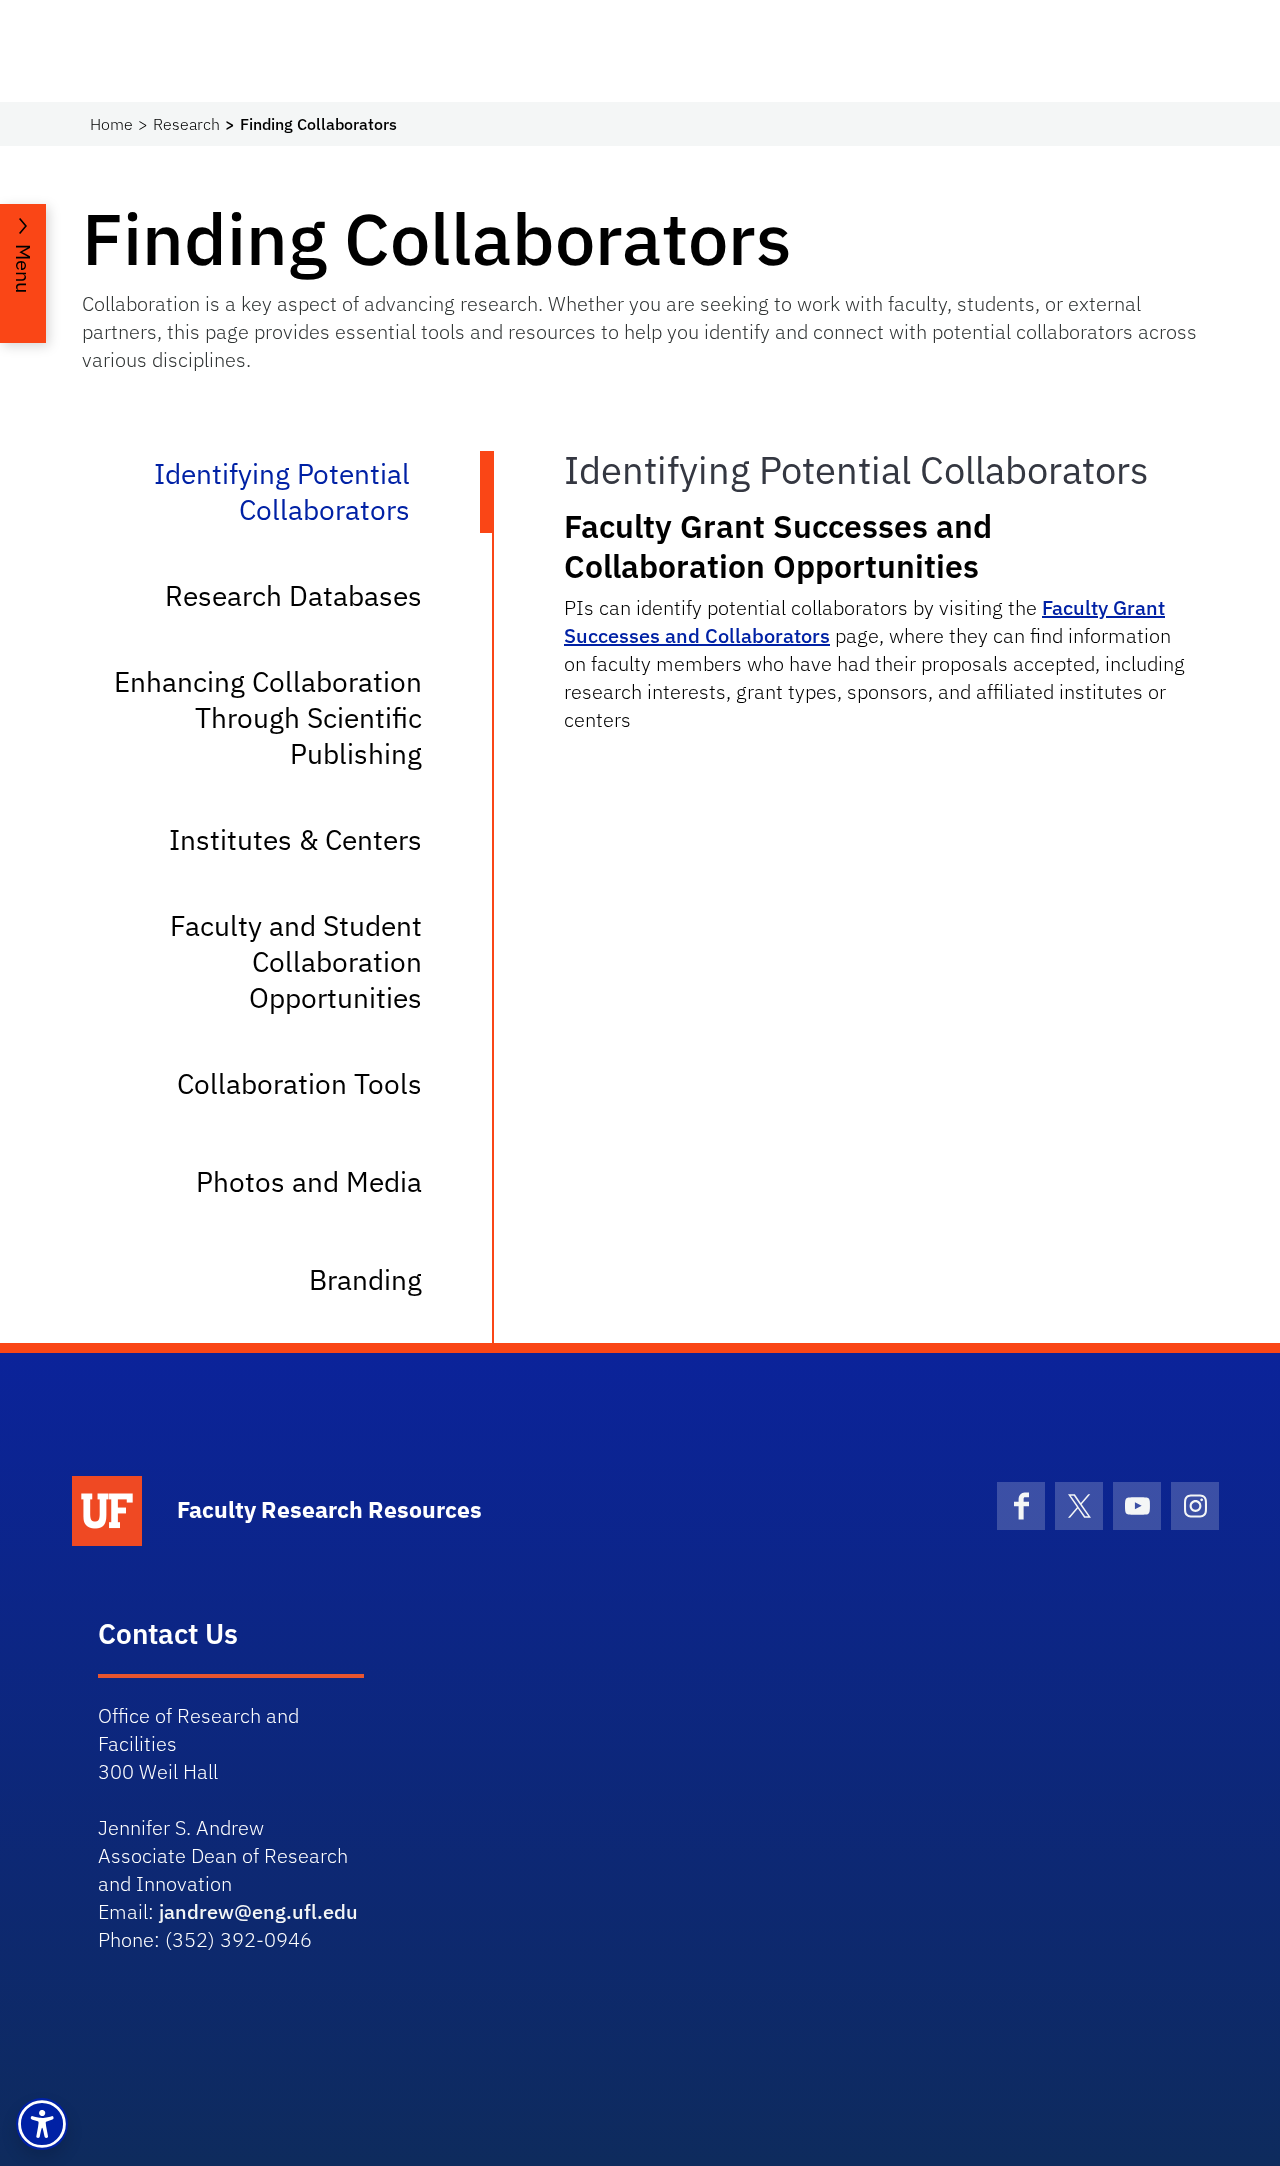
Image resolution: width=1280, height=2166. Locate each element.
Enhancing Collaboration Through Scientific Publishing (268, 717)
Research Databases (293, 595)
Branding (365, 1279)
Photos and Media (309, 1181)
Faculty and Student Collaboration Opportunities (296, 961)
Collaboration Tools (299, 1083)
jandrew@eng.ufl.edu (258, 1911)
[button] (42, 2124)
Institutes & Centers (295, 839)
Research (186, 124)
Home (111, 124)
